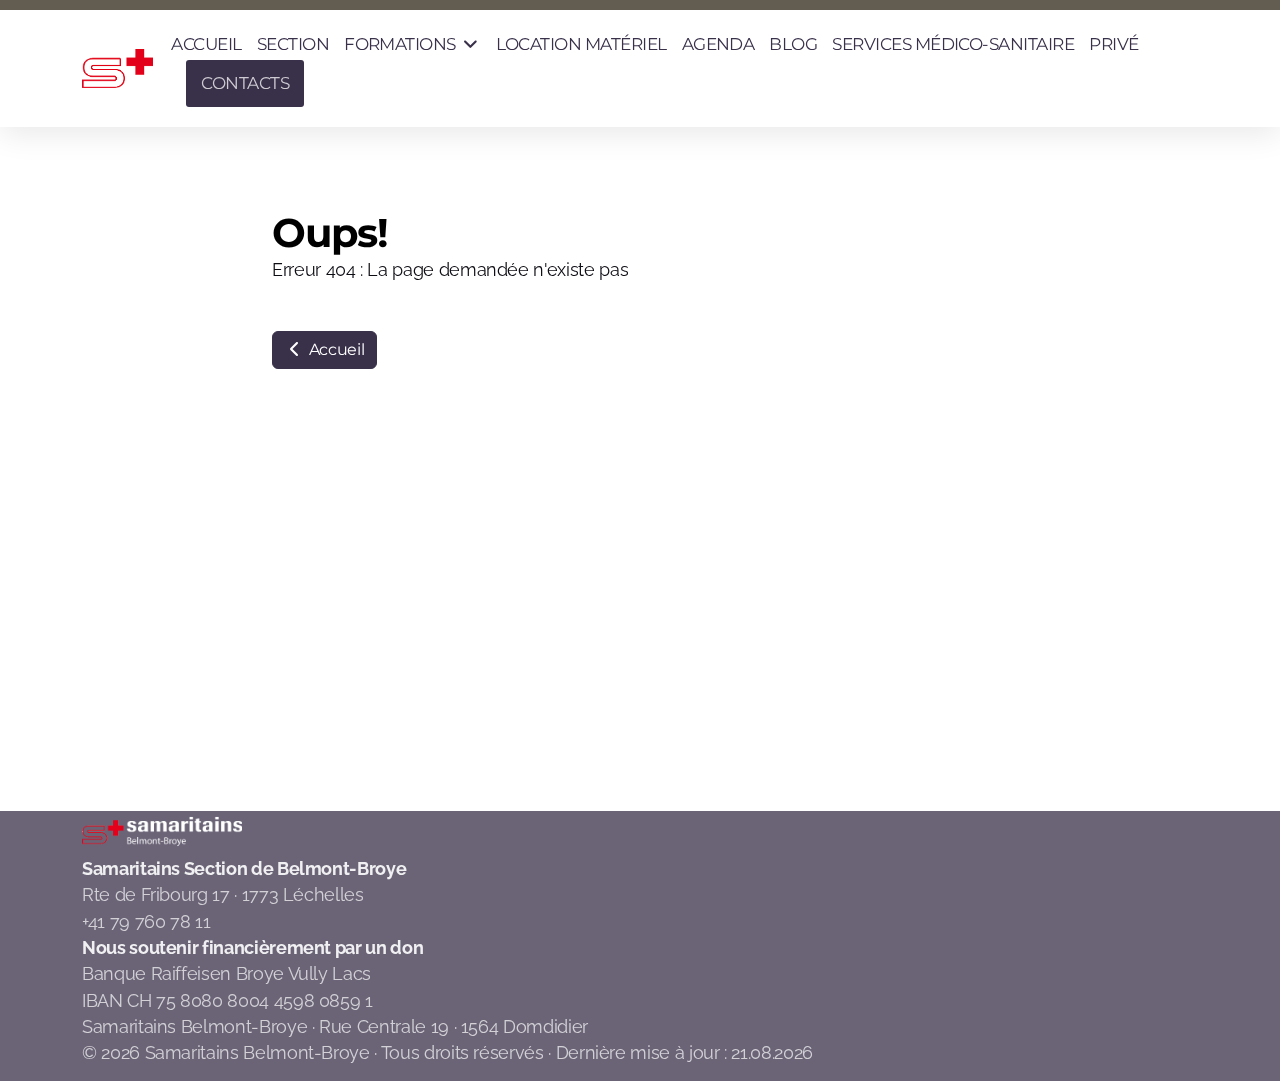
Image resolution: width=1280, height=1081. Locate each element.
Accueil (334, 349)
